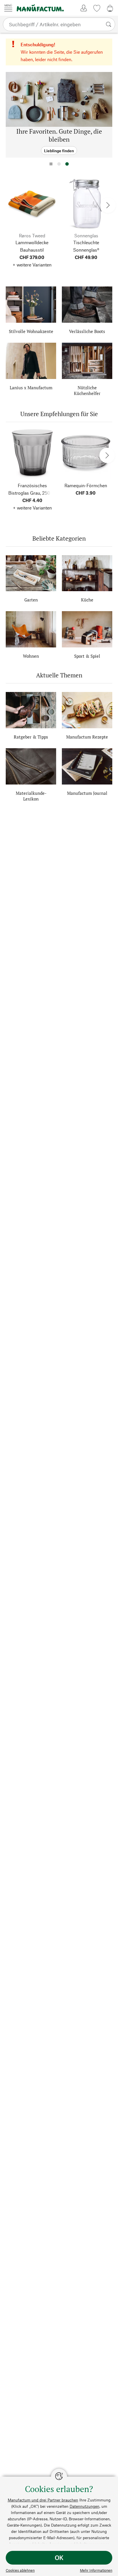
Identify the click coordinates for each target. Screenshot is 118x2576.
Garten (31, 600)
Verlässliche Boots (87, 331)
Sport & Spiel (87, 656)
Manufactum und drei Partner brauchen (43, 2500)
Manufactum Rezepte (87, 737)
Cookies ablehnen (20, 2570)
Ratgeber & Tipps (31, 737)
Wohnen (31, 656)
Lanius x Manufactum (31, 388)
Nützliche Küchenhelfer (87, 390)
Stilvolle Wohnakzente (31, 331)
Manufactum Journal (87, 793)
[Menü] (8, 8)
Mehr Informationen (96, 2570)
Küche (87, 600)
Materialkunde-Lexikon (31, 796)
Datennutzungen (84, 2506)
